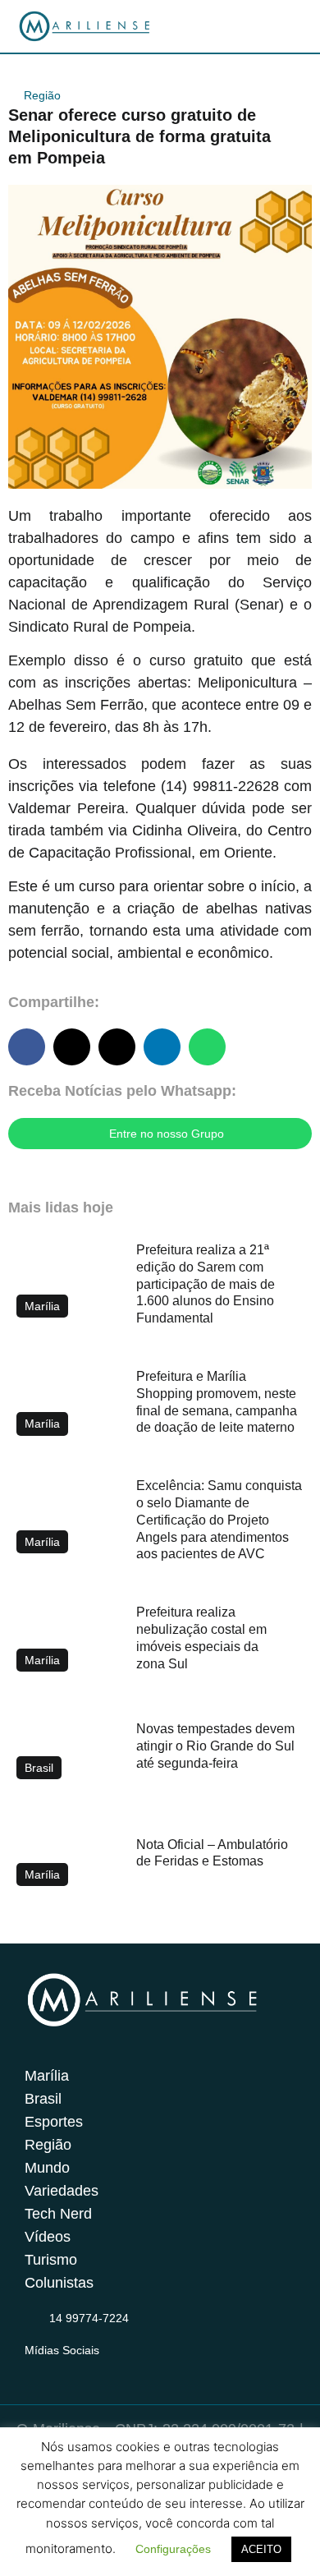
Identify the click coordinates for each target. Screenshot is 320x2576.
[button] (27, 1047)
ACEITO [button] (261, 2549)
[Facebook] (66, 2370)
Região (42, 95)
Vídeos (48, 2237)
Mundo (47, 2168)
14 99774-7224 (89, 2318)
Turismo (51, 2260)
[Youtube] (98, 2370)
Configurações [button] (173, 2549)
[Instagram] (34, 2370)
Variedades (62, 2191)
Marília (47, 2076)
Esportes (54, 2122)
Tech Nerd (58, 2214)
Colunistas (59, 2283)
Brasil (43, 2099)
